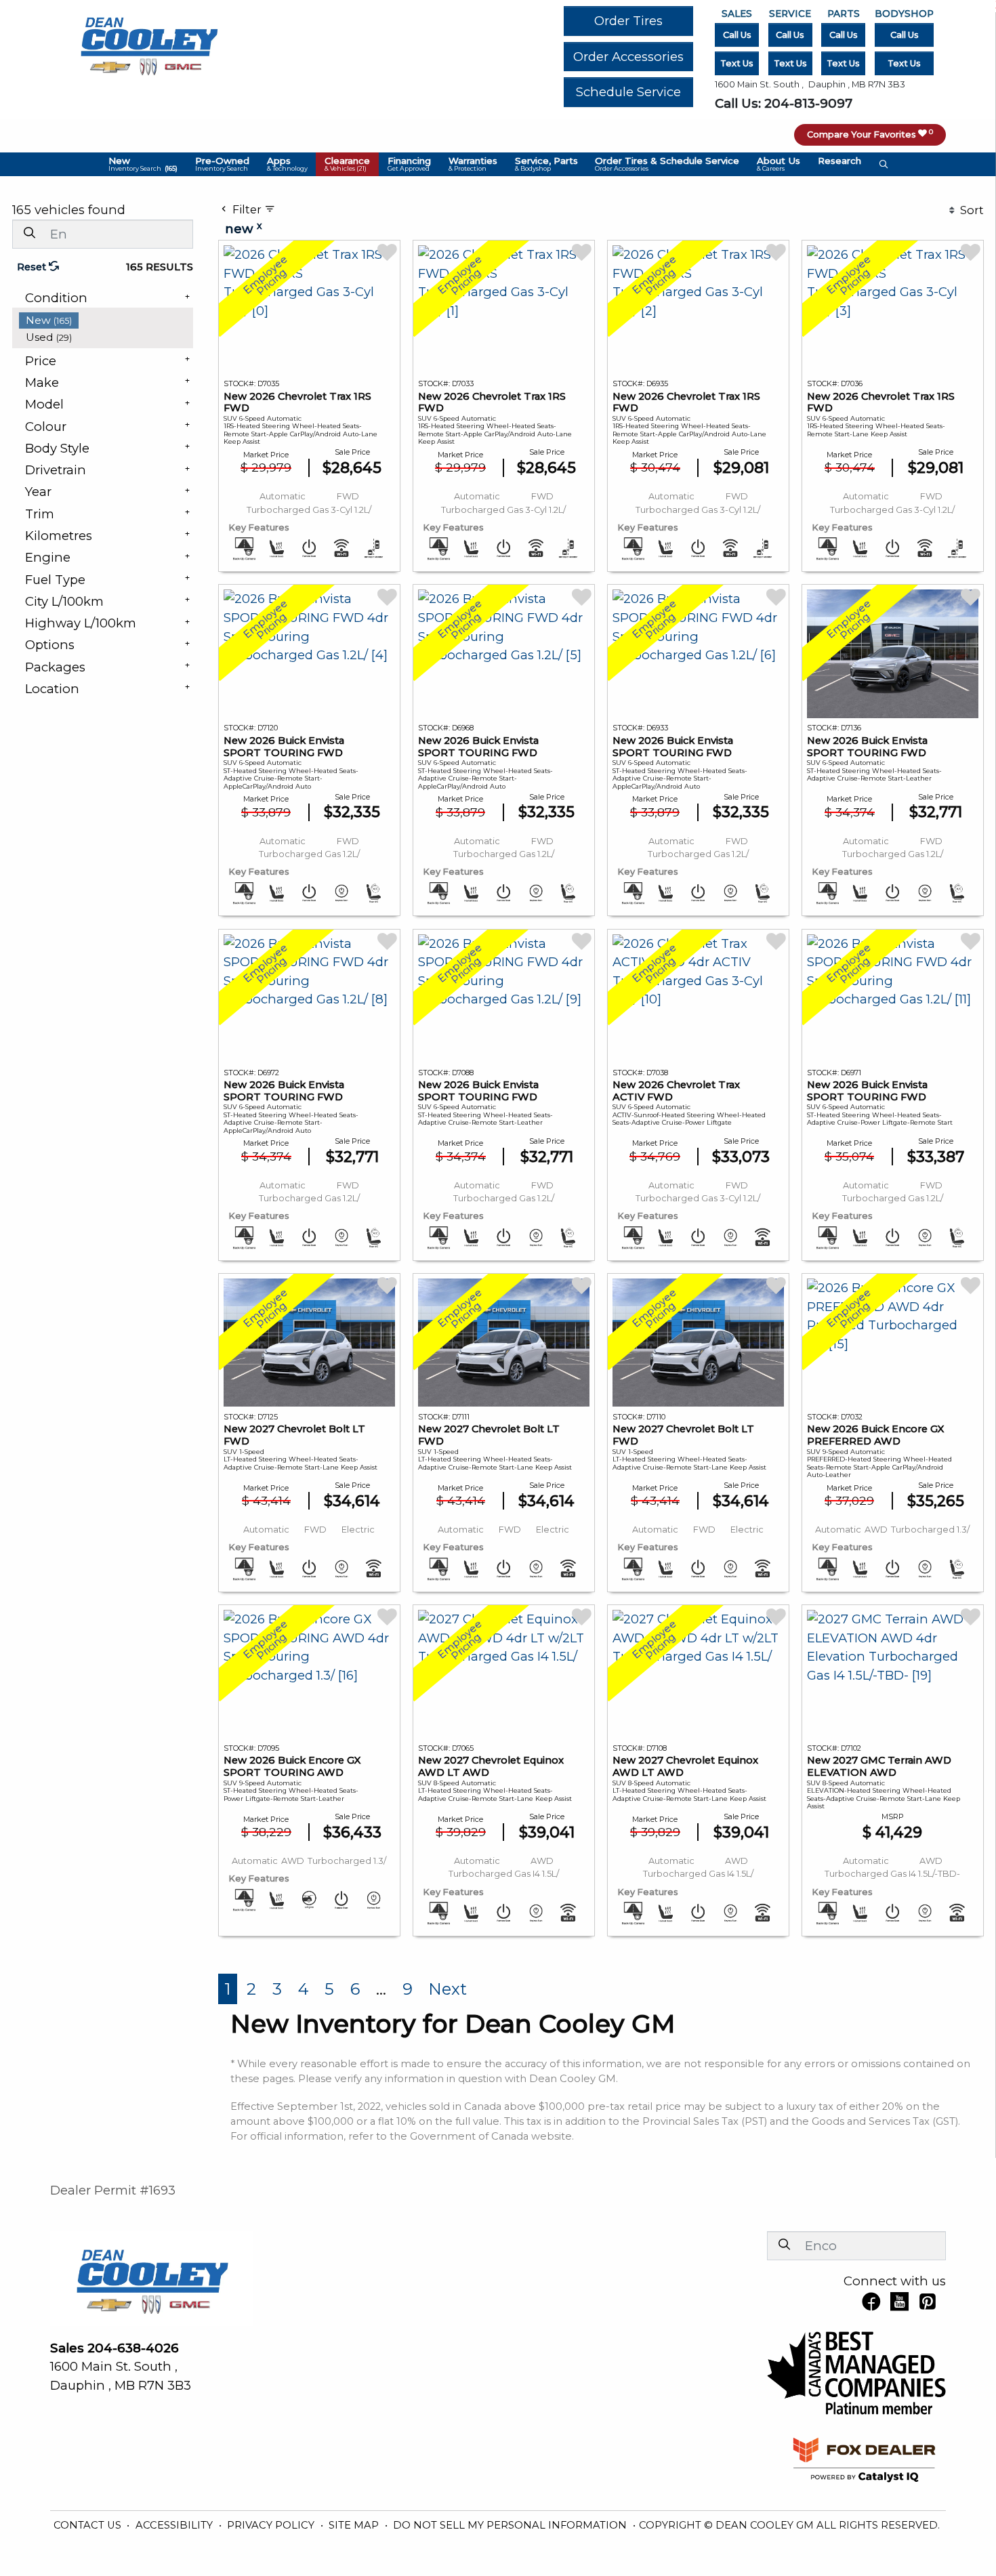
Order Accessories (628, 57)
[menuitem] (106, 320)
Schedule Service (628, 92)
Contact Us (89, 2525)
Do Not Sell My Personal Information (511, 2525)
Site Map (355, 2525)
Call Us (737, 35)
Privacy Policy (272, 2525)
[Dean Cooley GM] (148, 42)
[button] (143, 164)
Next (448, 1989)
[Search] (29, 233)
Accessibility (175, 2525)
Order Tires (628, 21)
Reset (33, 267)
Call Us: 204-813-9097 (784, 103)
